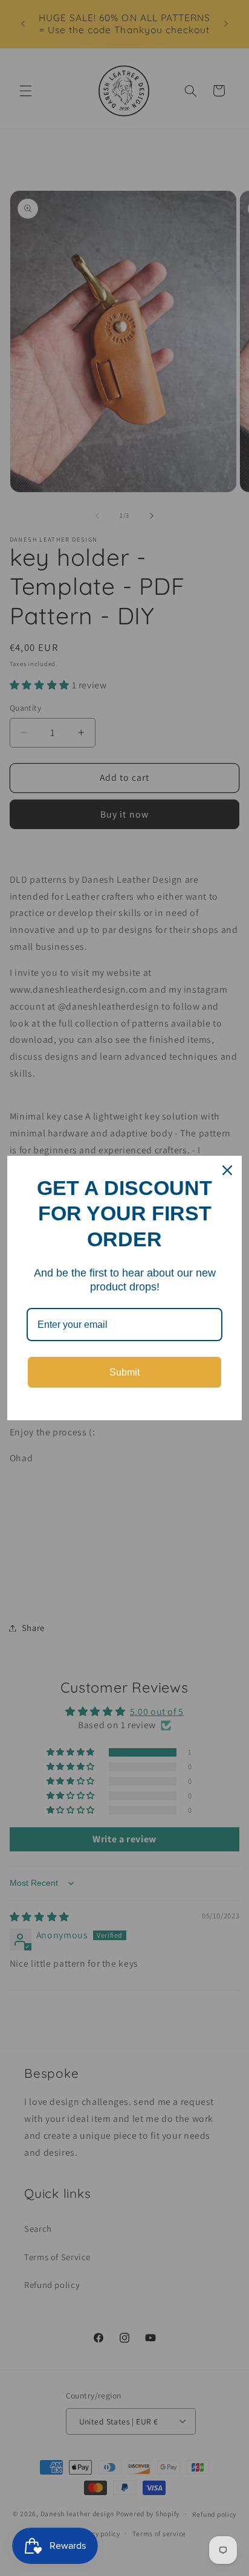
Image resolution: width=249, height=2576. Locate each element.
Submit (124, 1372)
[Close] (227, 1170)
